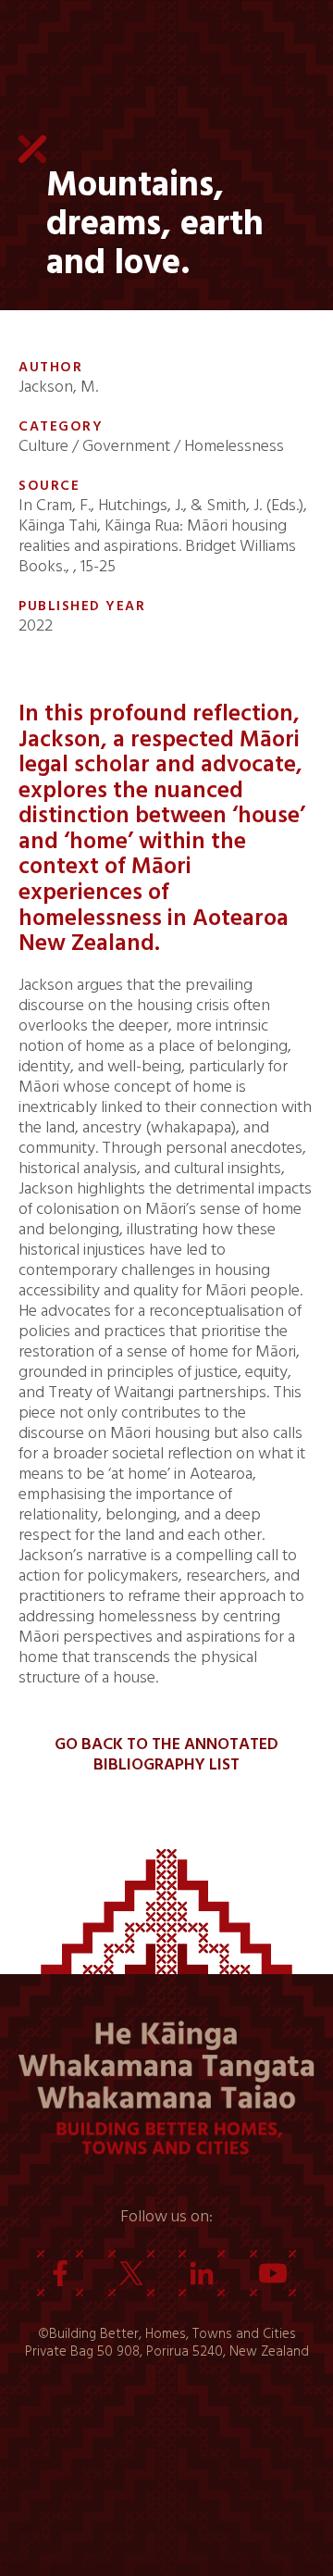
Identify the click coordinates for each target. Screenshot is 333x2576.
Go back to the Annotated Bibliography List (166, 1755)
